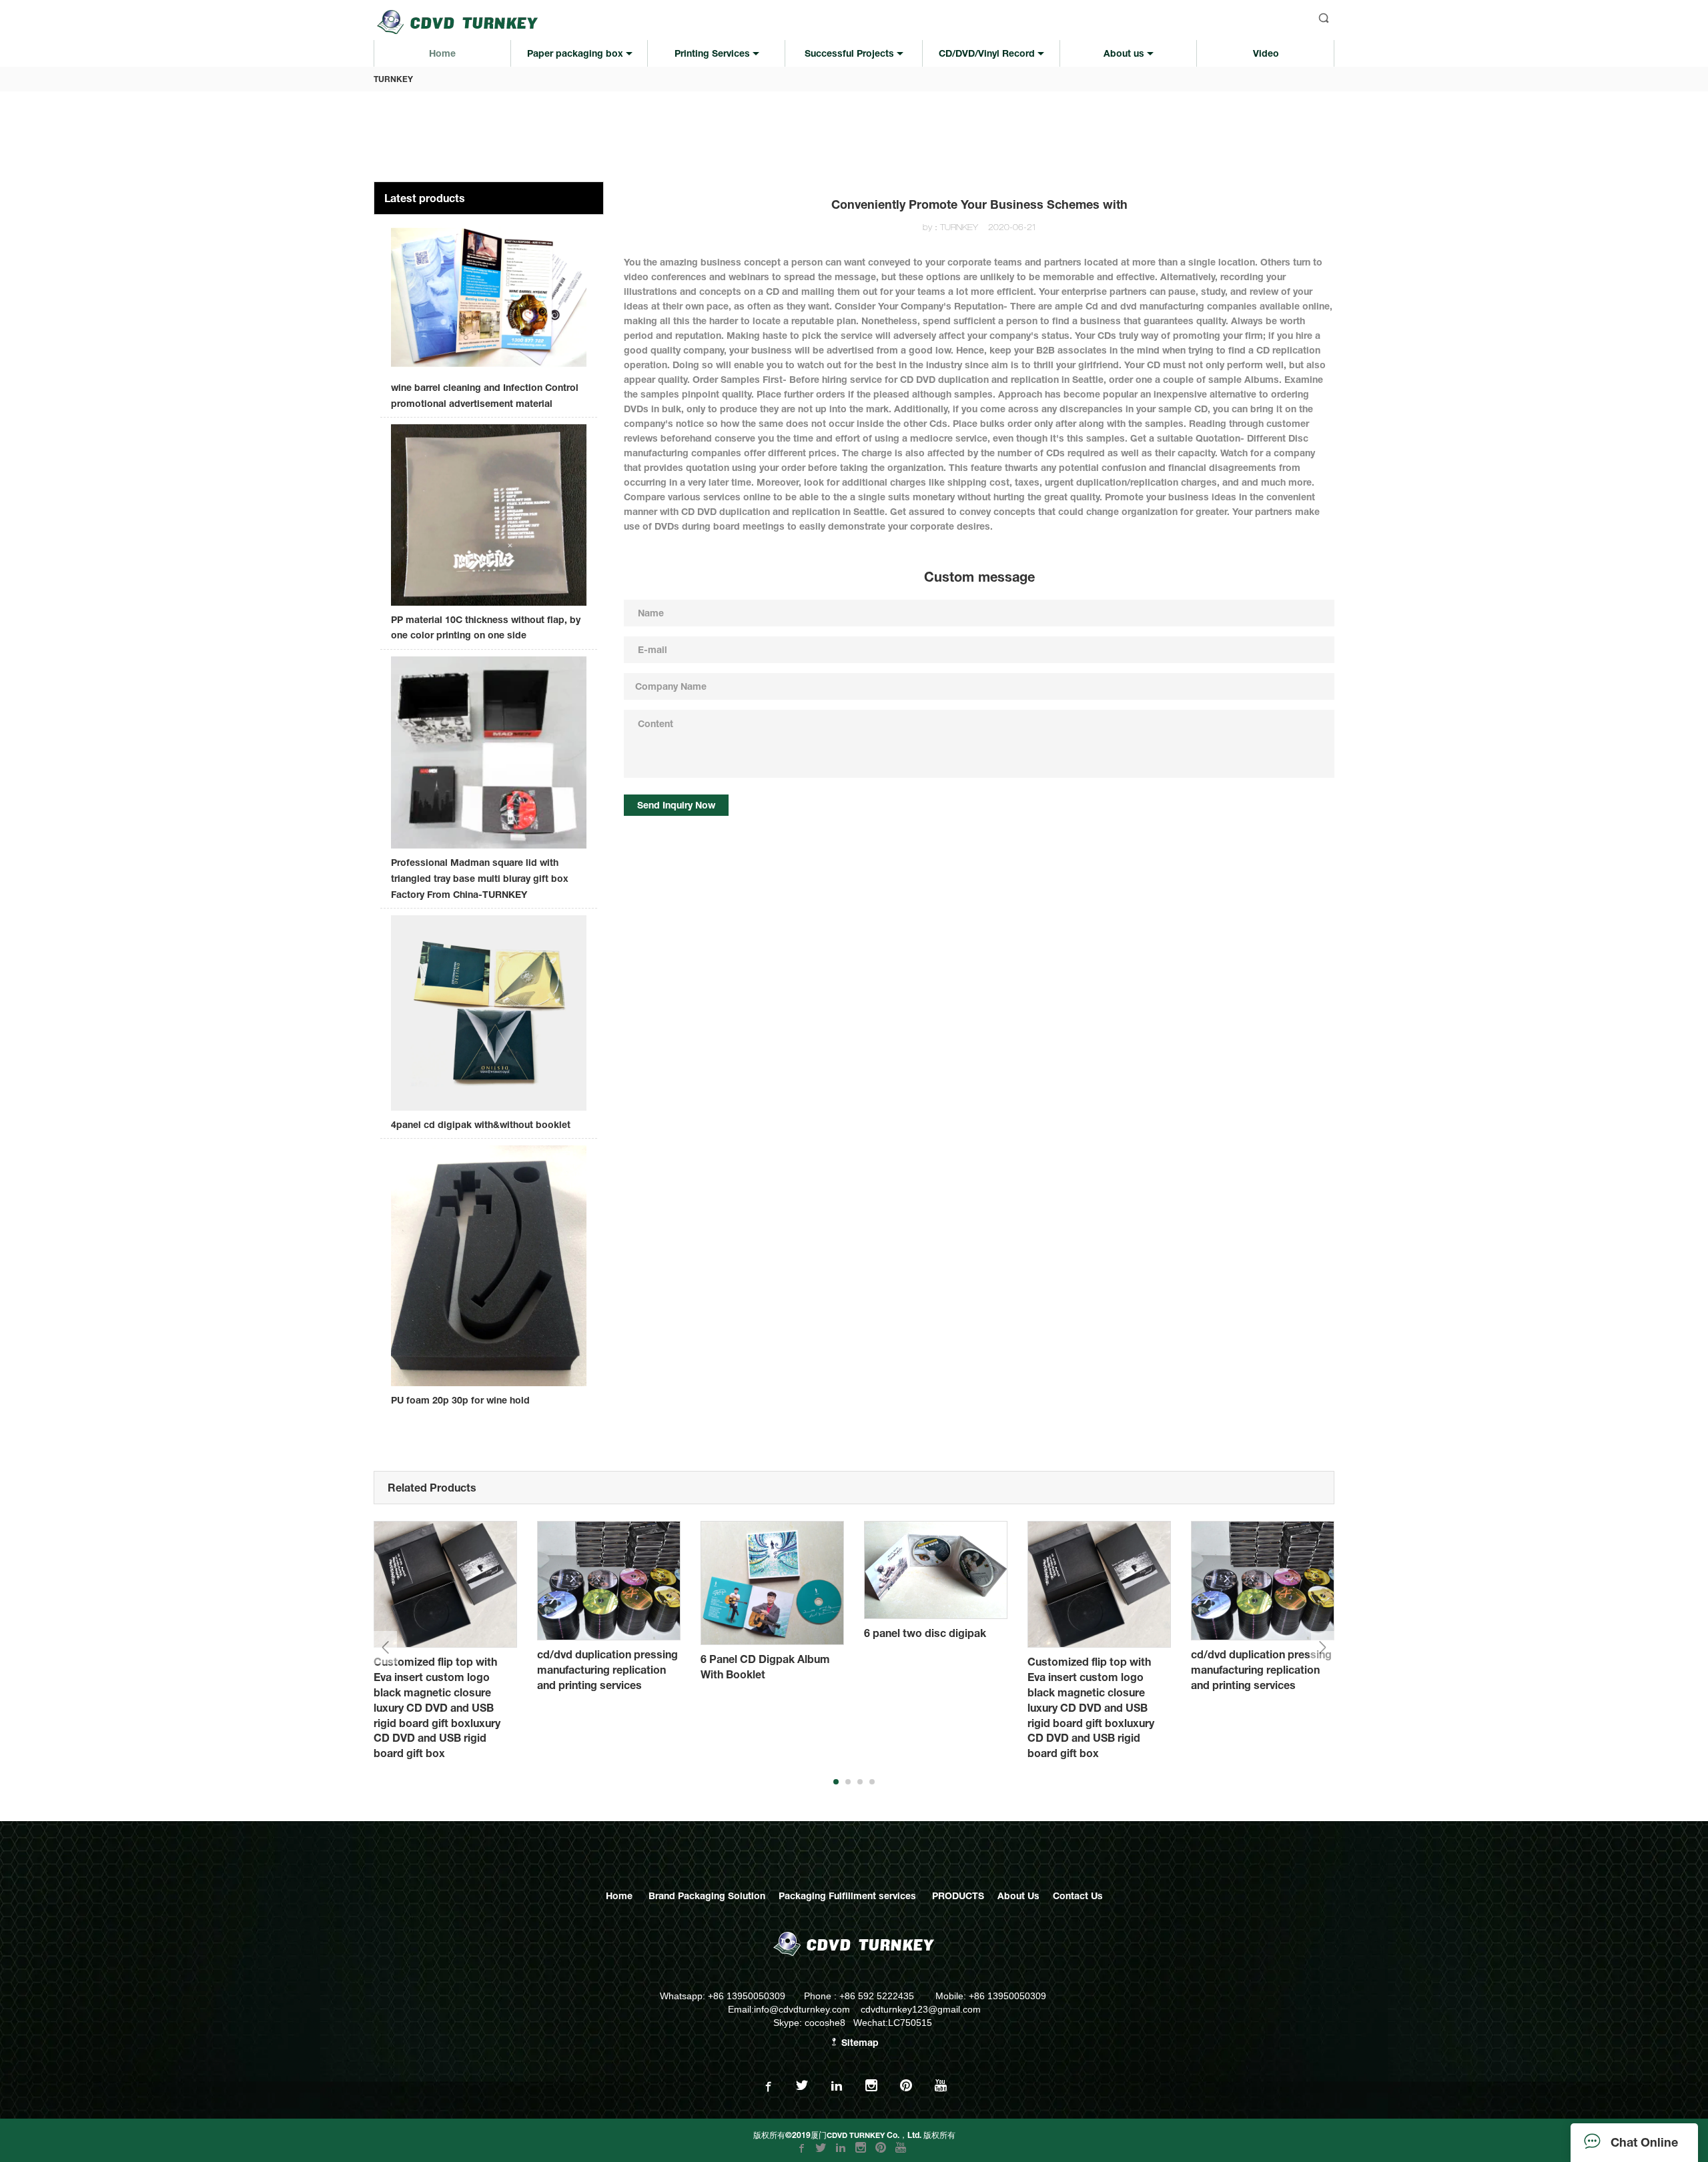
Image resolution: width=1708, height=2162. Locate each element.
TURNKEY (393, 79)
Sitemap (859, 2042)
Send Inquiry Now (676, 805)
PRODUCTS (958, 1896)
